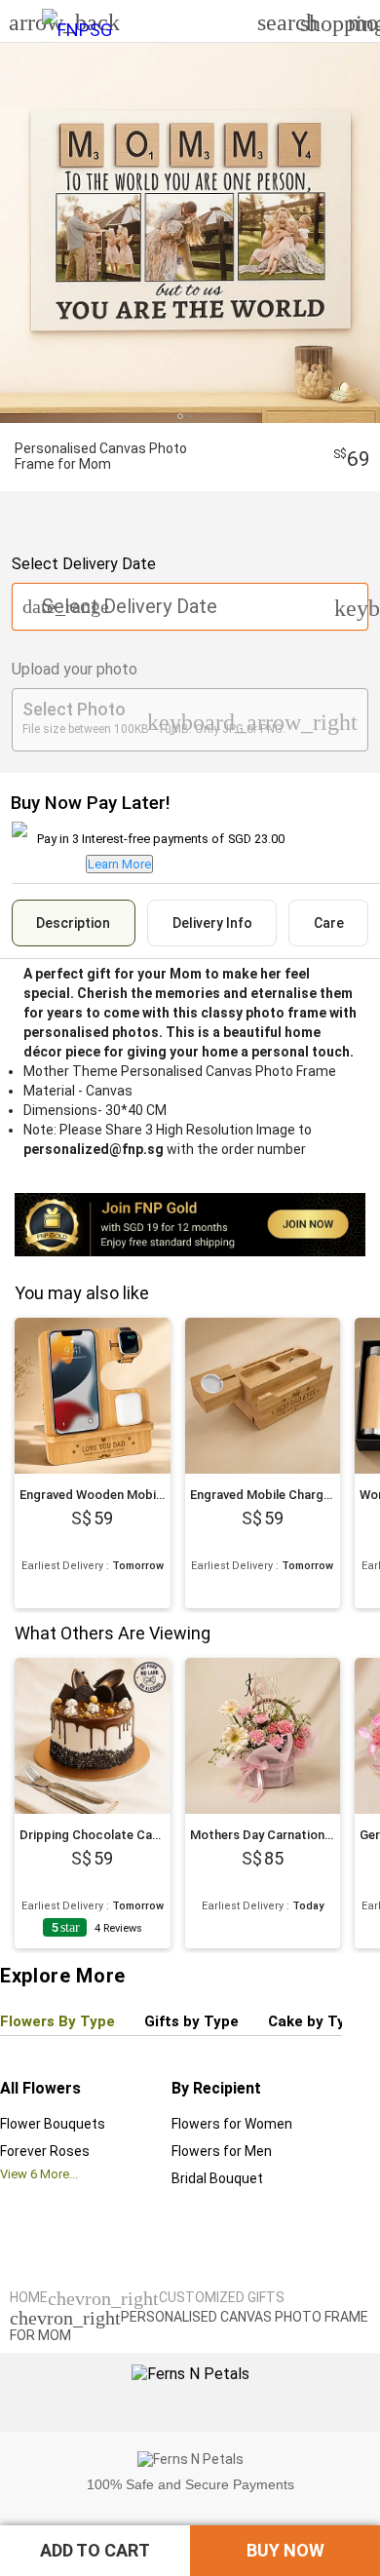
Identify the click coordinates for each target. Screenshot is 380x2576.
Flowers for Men (222, 2151)
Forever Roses (45, 2151)
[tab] (74, 923)
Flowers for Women (232, 2124)
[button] (95, 2551)
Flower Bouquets (53, 2124)
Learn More (119, 864)
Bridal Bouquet (217, 2178)
